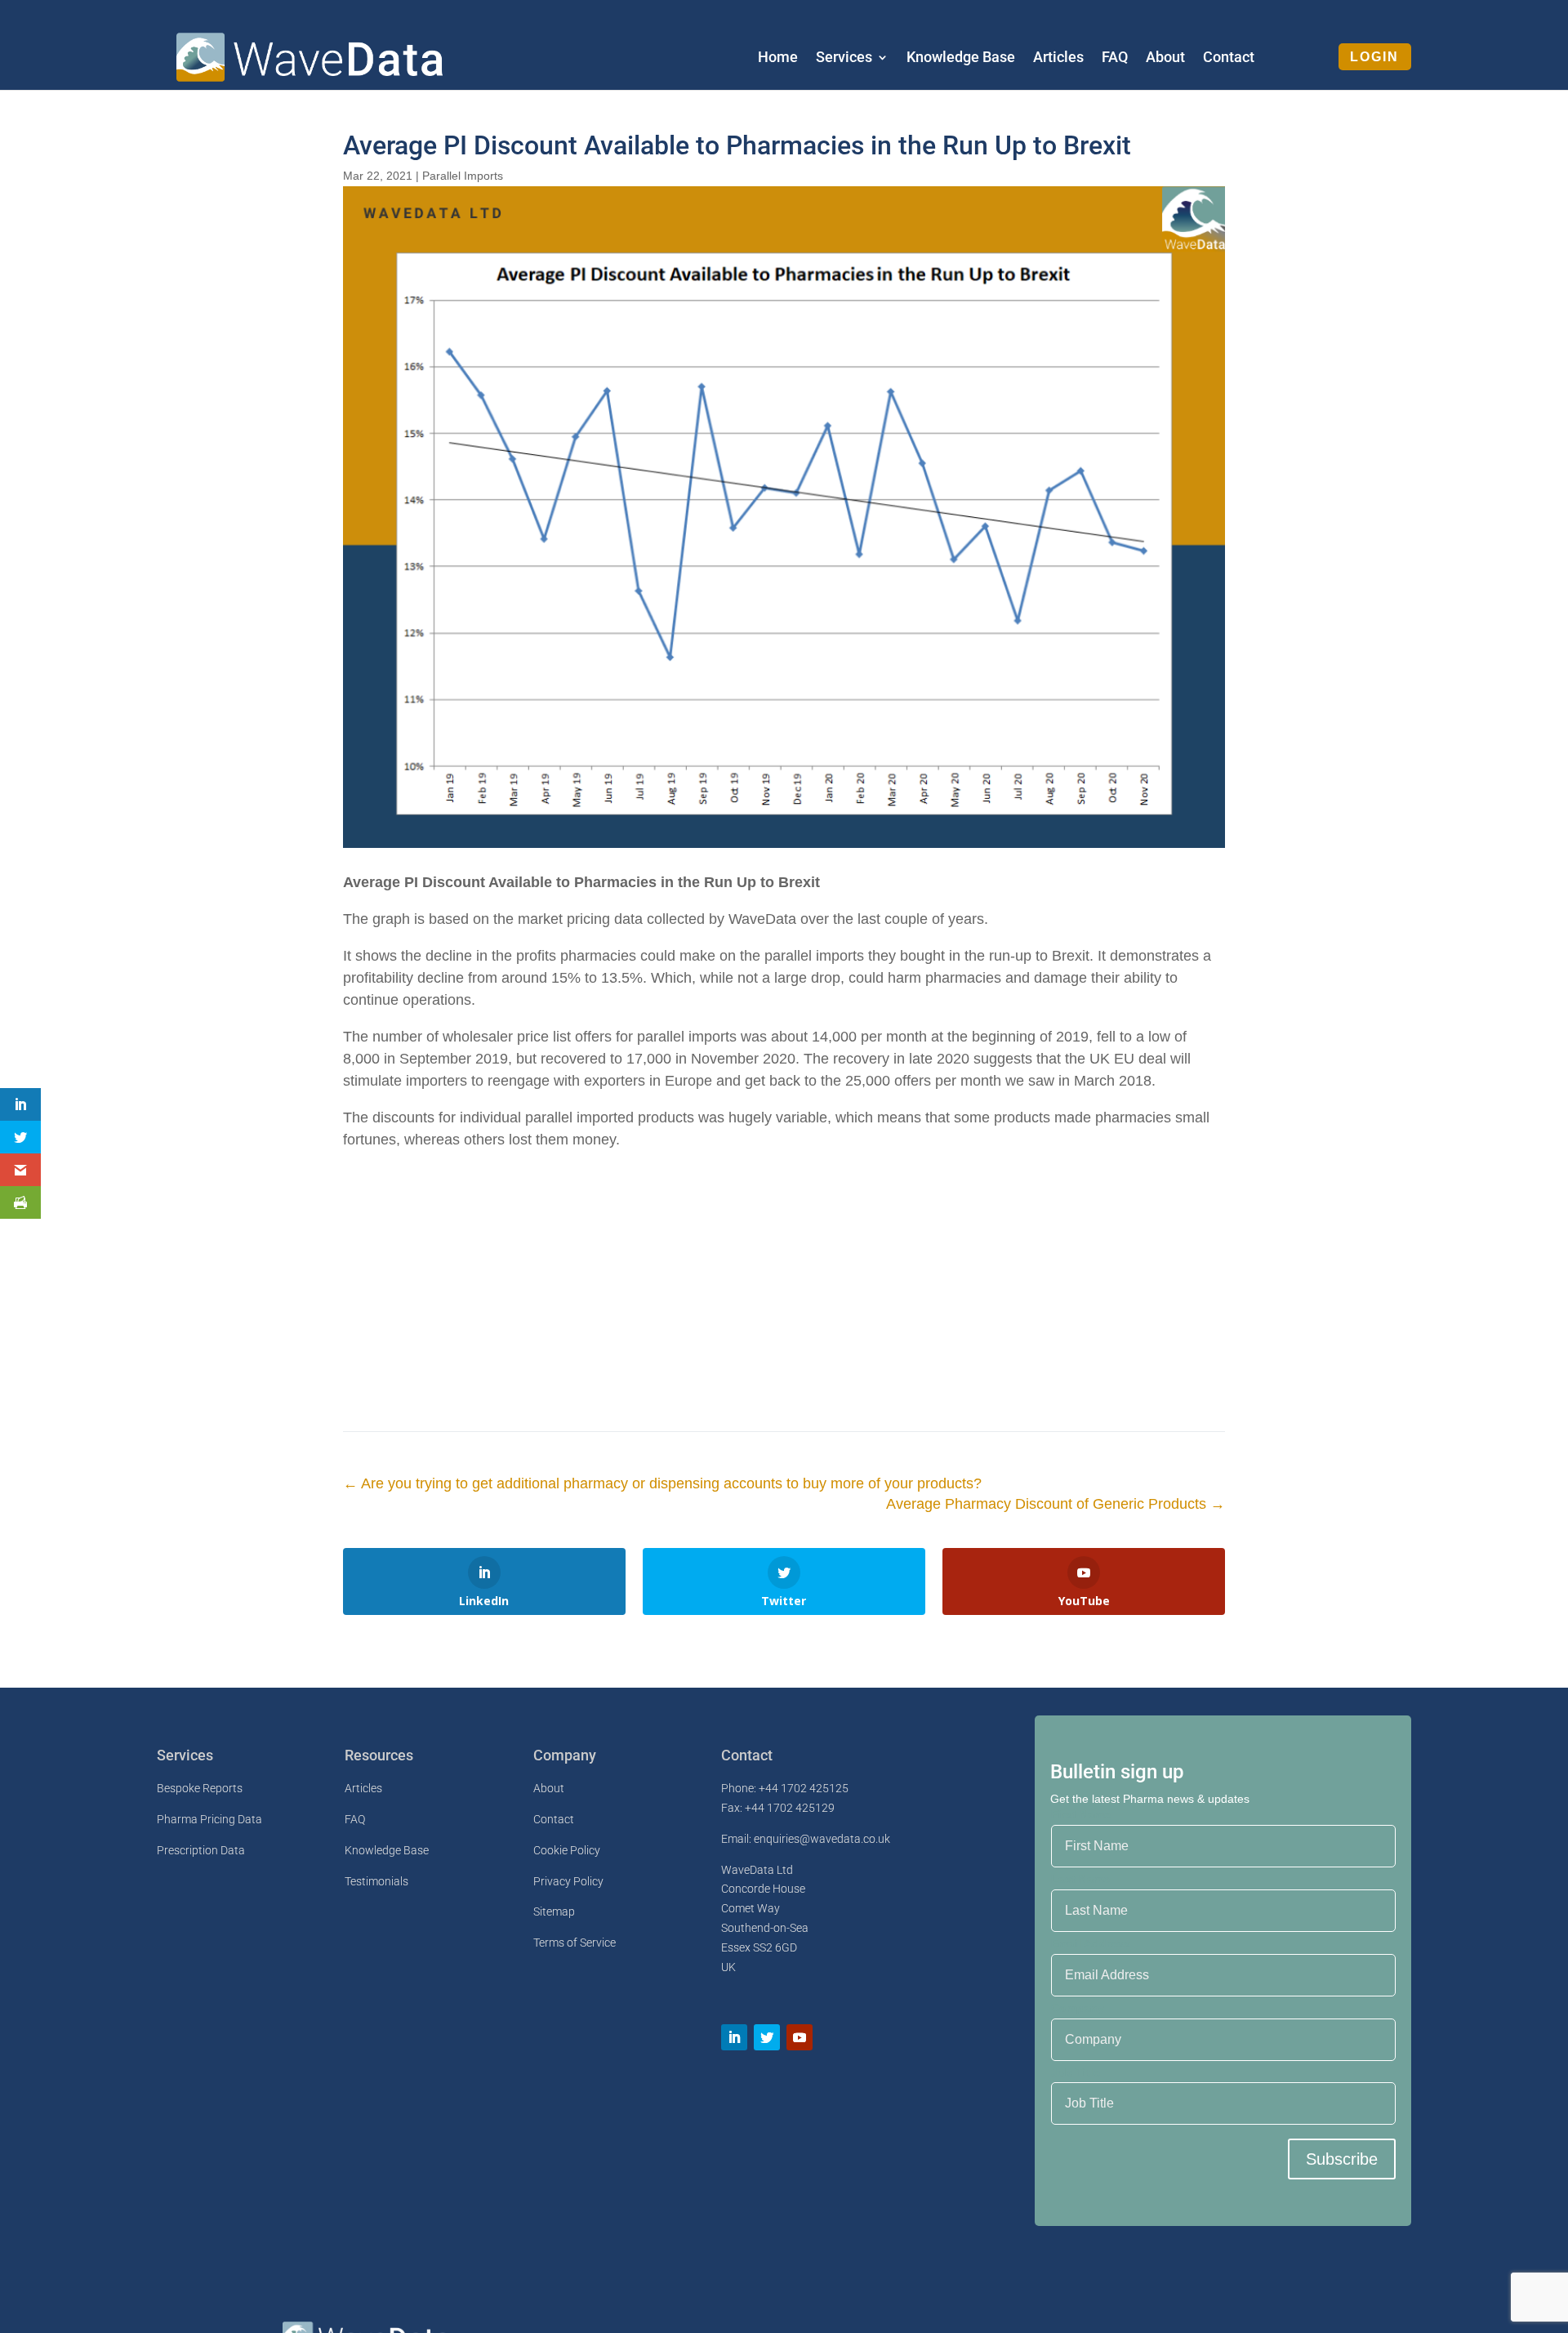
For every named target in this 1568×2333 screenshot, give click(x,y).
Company (1078, 2008)
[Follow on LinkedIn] (734, 2037)
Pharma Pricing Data (209, 1819)
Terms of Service (575, 1943)
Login (1374, 57)
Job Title (1076, 2072)
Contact (1229, 58)
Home (778, 58)
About (1165, 58)
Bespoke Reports (200, 1788)
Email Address (1091, 1943)
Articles (1058, 58)
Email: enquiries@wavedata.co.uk (806, 1839)
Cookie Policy (567, 1850)
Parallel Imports (463, 176)
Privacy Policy (568, 1881)
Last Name (1080, 1879)
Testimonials (376, 1881)
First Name (1081, 1814)
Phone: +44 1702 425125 (785, 1788)
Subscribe (1342, 2159)
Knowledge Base (961, 58)
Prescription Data (201, 1850)
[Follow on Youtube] (800, 2037)
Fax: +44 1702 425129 (778, 1808)
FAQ (1115, 58)
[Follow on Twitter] (767, 2037)
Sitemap (554, 1911)
